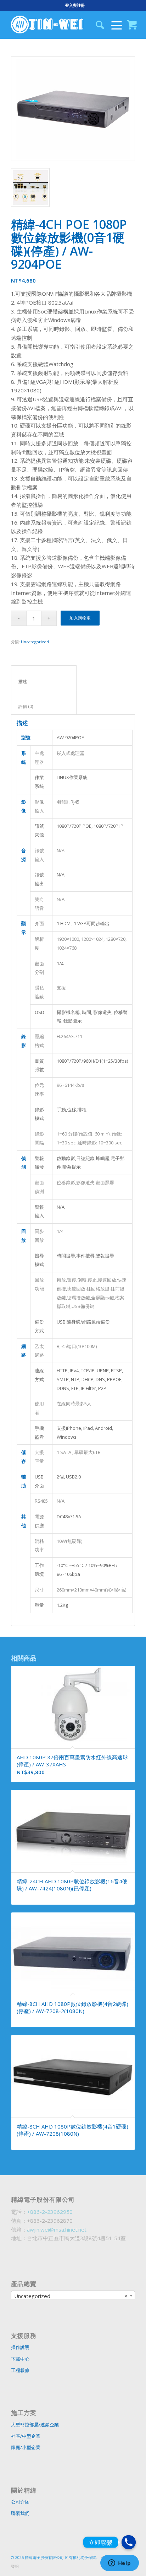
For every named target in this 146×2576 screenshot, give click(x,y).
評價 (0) (44, 706)
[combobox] (73, 2296)
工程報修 (20, 2370)
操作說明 (20, 2347)
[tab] (44, 678)
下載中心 (20, 2359)
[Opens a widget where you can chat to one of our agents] (119, 2564)
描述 (44, 681)
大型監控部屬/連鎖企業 (35, 2425)
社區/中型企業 (26, 2436)
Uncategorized (35, 642)
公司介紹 (20, 2502)
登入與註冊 (75, 5)
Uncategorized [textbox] (71, 2296)
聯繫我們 (20, 2513)
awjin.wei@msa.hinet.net (57, 2229)
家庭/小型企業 (26, 2447)
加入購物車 (80, 618)
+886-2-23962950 (50, 2212)
